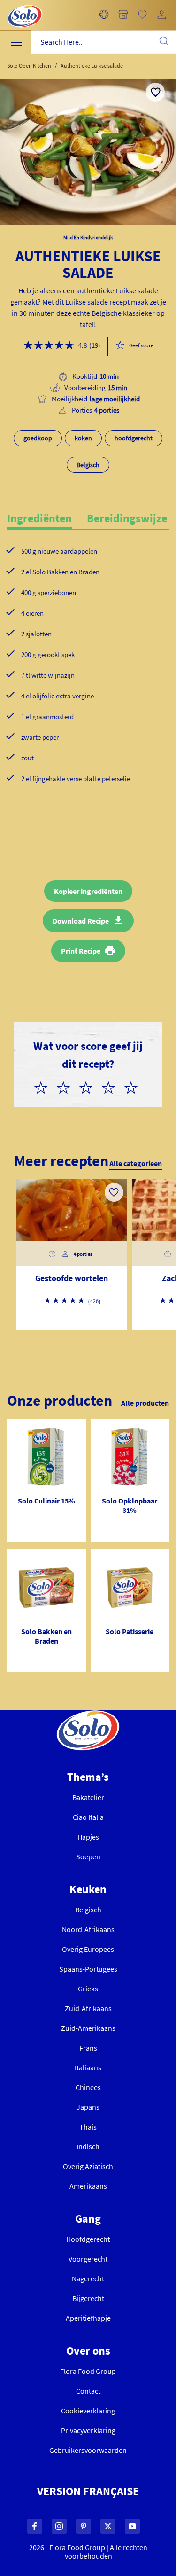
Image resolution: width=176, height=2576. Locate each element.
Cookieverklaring (88, 2411)
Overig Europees (88, 1949)
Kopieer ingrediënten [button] (88, 891)
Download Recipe (81, 921)
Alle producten (145, 1403)
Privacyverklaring (88, 2430)
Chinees (88, 2087)
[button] (104, 15)
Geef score (141, 345)
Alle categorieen (136, 1163)
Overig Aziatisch (88, 2166)
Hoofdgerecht (88, 2239)
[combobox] (103, 42)
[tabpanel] (88, 680)
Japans (88, 2107)
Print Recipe (81, 951)
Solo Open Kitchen (29, 66)
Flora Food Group (88, 2371)
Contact (88, 2391)
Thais (88, 2127)
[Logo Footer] (88, 1715)
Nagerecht (88, 2278)
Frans (88, 2048)
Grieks (88, 1989)
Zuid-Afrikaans (88, 2008)
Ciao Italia (88, 1817)
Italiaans (88, 2067)
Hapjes (88, 1837)
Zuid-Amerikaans (88, 2028)
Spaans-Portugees (88, 1969)
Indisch (88, 2146)
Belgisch (88, 1910)
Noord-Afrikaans (88, 1929)
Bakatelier (88, 1797)
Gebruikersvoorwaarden (88, 2450)
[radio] (45, 1086)
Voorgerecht (88, 2259)
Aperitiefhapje (88, 2318)
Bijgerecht (88, 2298)
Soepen (88, 1856)
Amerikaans (88, 2186)
